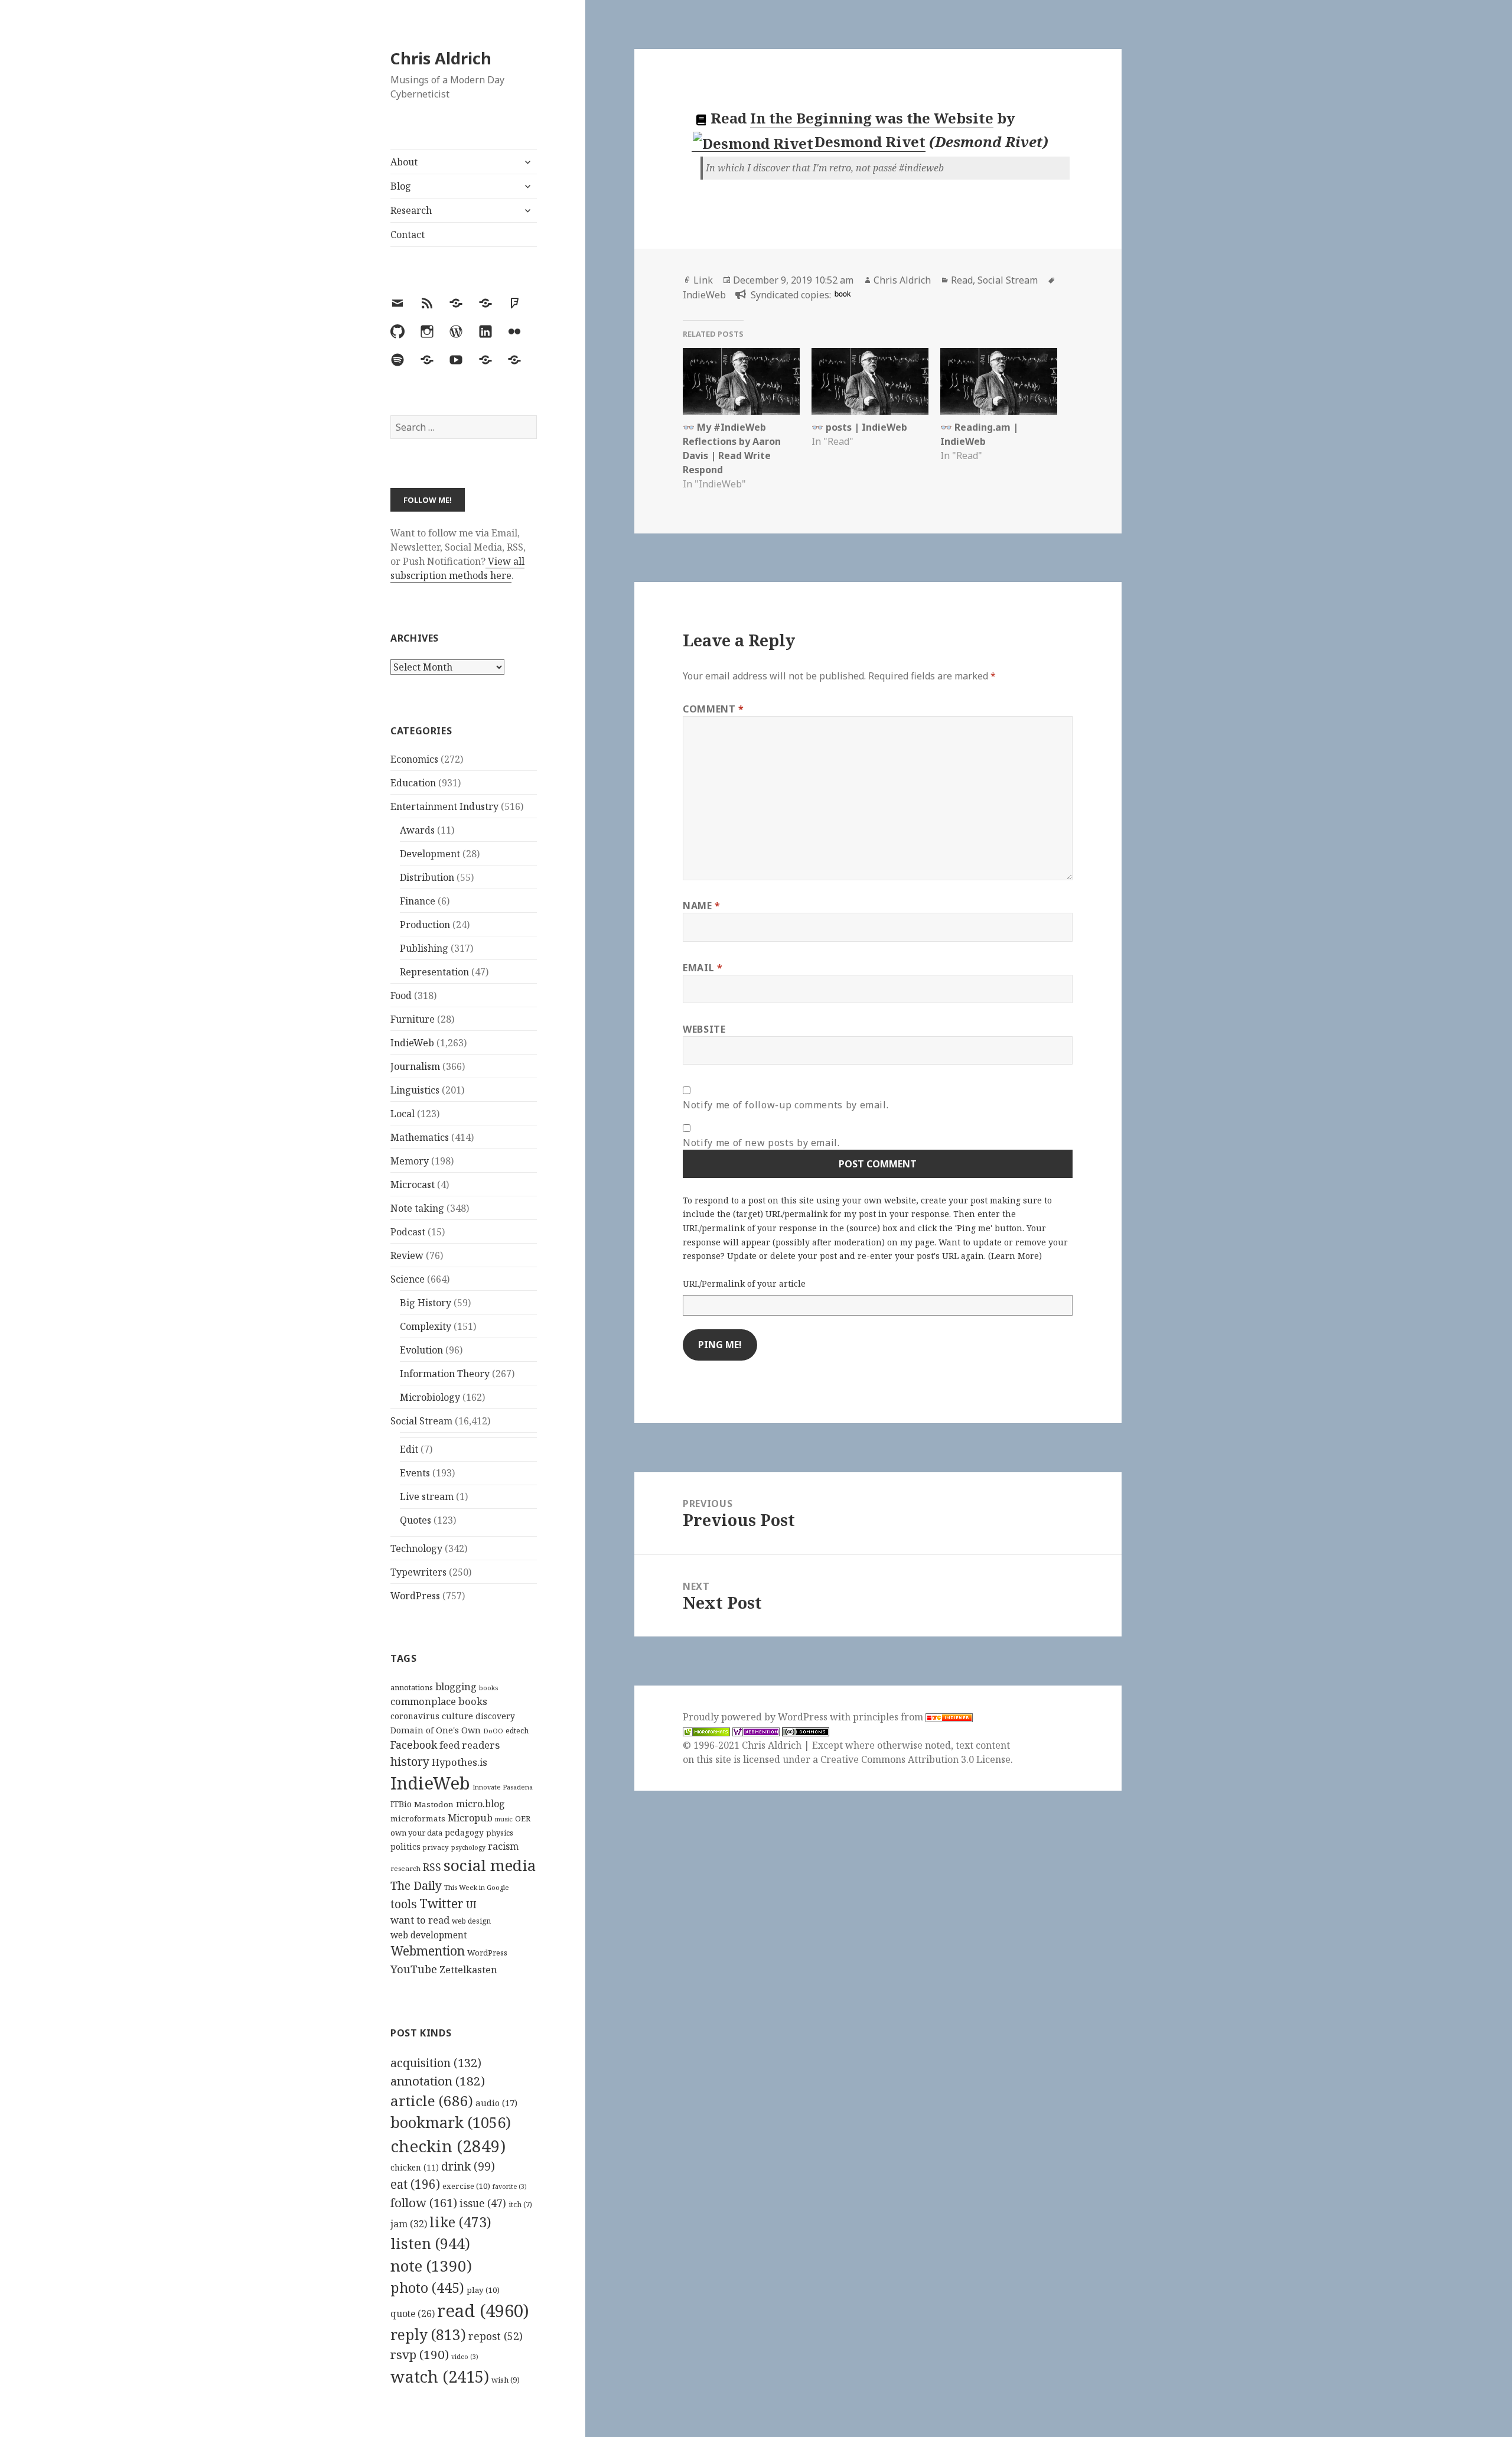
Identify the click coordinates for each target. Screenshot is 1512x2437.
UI (471, 1905)
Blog (401, 186)
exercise (466, 2186)
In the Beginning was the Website (872, 118)
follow (424, 2202)
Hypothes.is (460, 1762)
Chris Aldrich (441, 58)
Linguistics (415, 1090)
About (404, 162)
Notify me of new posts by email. (761, 1143)
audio (496, 2103)
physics (500, 1833)
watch (440, 2376)
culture (457, 1716)
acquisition (436, 2063)
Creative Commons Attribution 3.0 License (915, 1759)
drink (468, 2166)
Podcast (408, 1232)
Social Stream (421, 1421)
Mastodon (434, 1804)
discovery (495, 1716)
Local (403, 1114)
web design (471, 1921)
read (483, 2311)
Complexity (426, 1326)
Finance (418, 901)
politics (405, 1847)
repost (496, 2336)
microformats (418, 1818)
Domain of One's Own (436, 1730)
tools (404, 1904)
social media (490, 1865)
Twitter (441, 1903)
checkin (448, 2146)
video (465, 2357)
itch (520, 2205)
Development (430, 854)
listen (430, 2243)
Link (703, 280)
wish (506, 2380)
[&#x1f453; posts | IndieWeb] (870, 381)
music (504, 1819)
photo (427, 2288)
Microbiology (430, 1397)
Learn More (1015, 1256)
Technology (416, 1548)
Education (413, 783)
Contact (408, 235)
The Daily (416, 1885)
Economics (414, 759)
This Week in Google (477, 1887)
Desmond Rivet (870, 141)
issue (483, 2203)
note (431, 2266)
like (460, 2222)
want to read (420, 1920)
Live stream (427, 1496)
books (488, 1688)
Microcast (413, 1185)
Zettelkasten (468, 1970)
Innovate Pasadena (503, 1787)
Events (415, 1473)
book (843, 293)
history (410, 1761)
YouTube (414, 1969)
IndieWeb (412, 1043)
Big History (426, 1303)
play (483, 2290)
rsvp (420, 2354)
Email (703, 968)
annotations (412, 1687)
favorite (510, 2187)
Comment (713, 709)
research (405, 1868)
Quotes (416, 1520)
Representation (434, 972)
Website (704, 1029)
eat (415, 2184)
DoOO (493, 1731)
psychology (468, 1847)
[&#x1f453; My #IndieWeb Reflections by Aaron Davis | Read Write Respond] (741, 381)
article (432, 2101)
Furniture (413, 1019)
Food (401, 995)
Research (411, 210)
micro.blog (480, 1804)
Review (407, 1255)
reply (428, 2334)
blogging (456, 1687)
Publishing (424, 948)
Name (702, 906)
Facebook (414, 1745)
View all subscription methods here (457, 568)
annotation (438, 2081)
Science (408, 1279)
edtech (517, 1731)
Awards (417, 830)
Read (962, 280)
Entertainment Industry (444, 806)
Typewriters (418, 1572)
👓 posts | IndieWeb (859, 427)
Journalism (415, 1066)
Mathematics (420, 1137)
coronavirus (415, 1716)
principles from (889, 1717)
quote (413, 2314)
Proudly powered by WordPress (756, 1717)
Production (425, 925)
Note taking (417, 1208)
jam (409, 2224)
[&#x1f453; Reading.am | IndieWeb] (999, 381)
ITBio (401, 1804)
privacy (436, 1847)
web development (429, 1935)
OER (523, 1818)
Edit (409, 1449)
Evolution (421, 1350)
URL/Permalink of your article (744, 1283)
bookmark (451, 2122)
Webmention (428, 1951)
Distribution (427, 877)
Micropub (470, 1818)
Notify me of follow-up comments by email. (786, 1105)
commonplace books (439, 1701)
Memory (410, 1161)
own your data (416, 1833)
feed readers (470, 1745)
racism (503, 1846)
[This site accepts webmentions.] (756, 1731)
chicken (415, 2168)
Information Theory (445, 1374)
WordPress (415, 1596)
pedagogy (464, 1832)
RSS (432, 1867)
